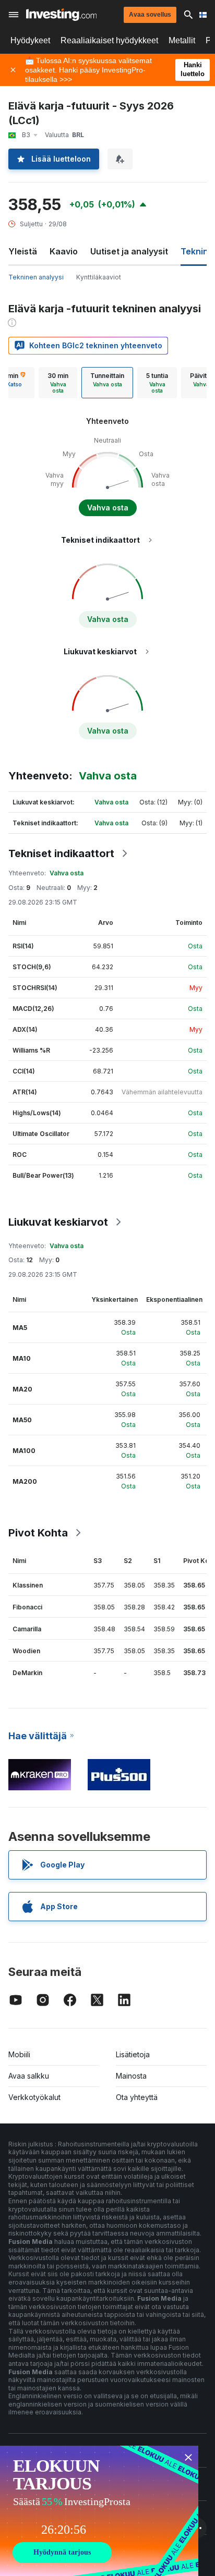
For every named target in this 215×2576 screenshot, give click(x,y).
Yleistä (23, 251)
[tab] (58, 383)
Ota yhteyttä (137, 2097)
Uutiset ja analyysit (129, 251)
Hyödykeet (30, 40)
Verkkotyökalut (34, 2097)
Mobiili (19, 2054)
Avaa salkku (29, 2076)
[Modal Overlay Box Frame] (99, 2511)
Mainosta (131, 2076)
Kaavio (64, 251)
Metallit (182, 40)
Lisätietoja (133, 2054)
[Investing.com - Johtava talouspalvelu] (61, 15)
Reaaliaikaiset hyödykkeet (109, 40)
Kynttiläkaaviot (99, 277)
